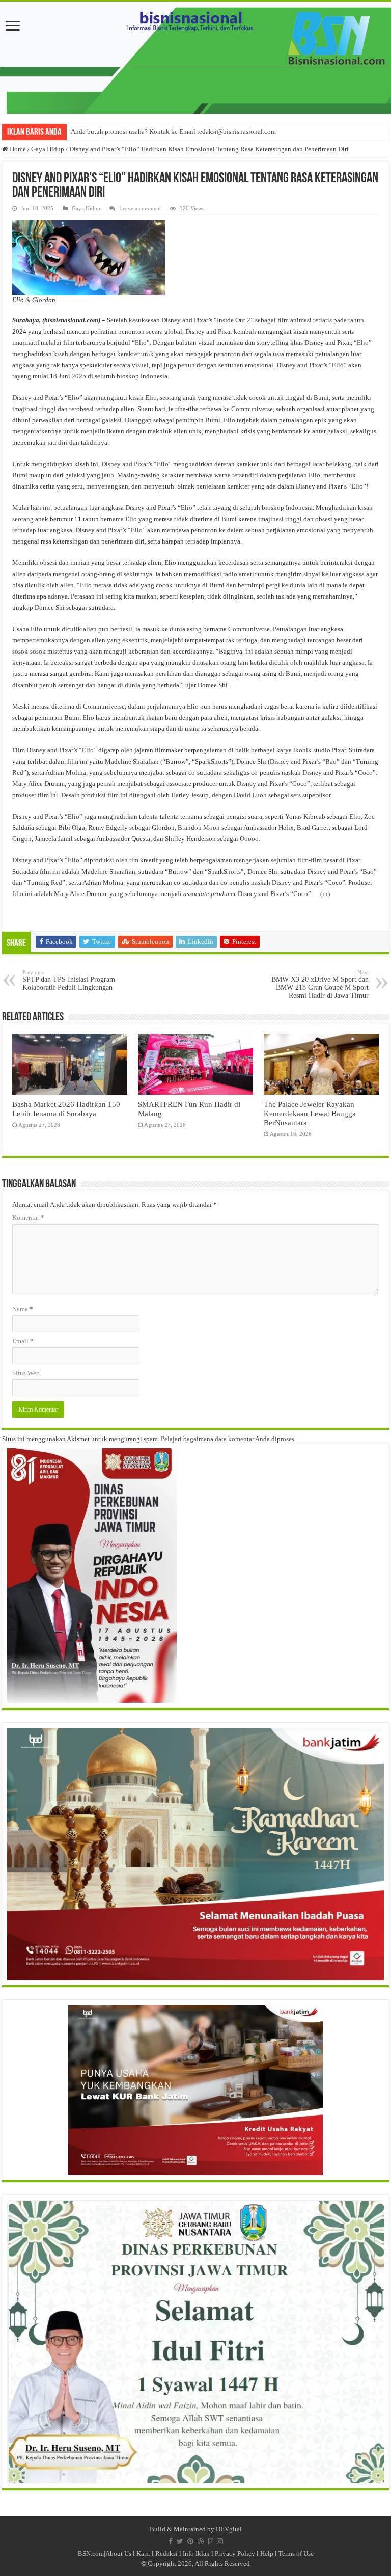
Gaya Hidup (48, 149)
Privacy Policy (235, 2553)
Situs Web (26, 1373)
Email (23, 1341)
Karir (143, 2553)
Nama (23, 1309)
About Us (118, 2553)
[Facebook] (171, 2541)
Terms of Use (296, 2553)
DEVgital (229, 2529)
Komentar (28, 1218)
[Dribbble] (201, 2541)
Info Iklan (196, 2553)
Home (17, 149)
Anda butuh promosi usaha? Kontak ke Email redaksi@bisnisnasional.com (173, 132)
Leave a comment (140, 208)
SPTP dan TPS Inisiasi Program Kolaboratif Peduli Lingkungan (69, 980)
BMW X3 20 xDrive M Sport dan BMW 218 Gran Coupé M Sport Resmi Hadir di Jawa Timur (320, 984)
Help (267, 2553)
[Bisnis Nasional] (195, 58)
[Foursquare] (210, 2541)
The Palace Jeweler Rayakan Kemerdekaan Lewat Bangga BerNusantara (310, 1113)
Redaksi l (169, 2553)
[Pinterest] (190, 2541)
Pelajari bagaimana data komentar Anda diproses (228, 1439)
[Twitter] (180, 2541)
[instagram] (220, 2541)
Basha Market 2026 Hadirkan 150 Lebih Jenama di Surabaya (66, 1109)
